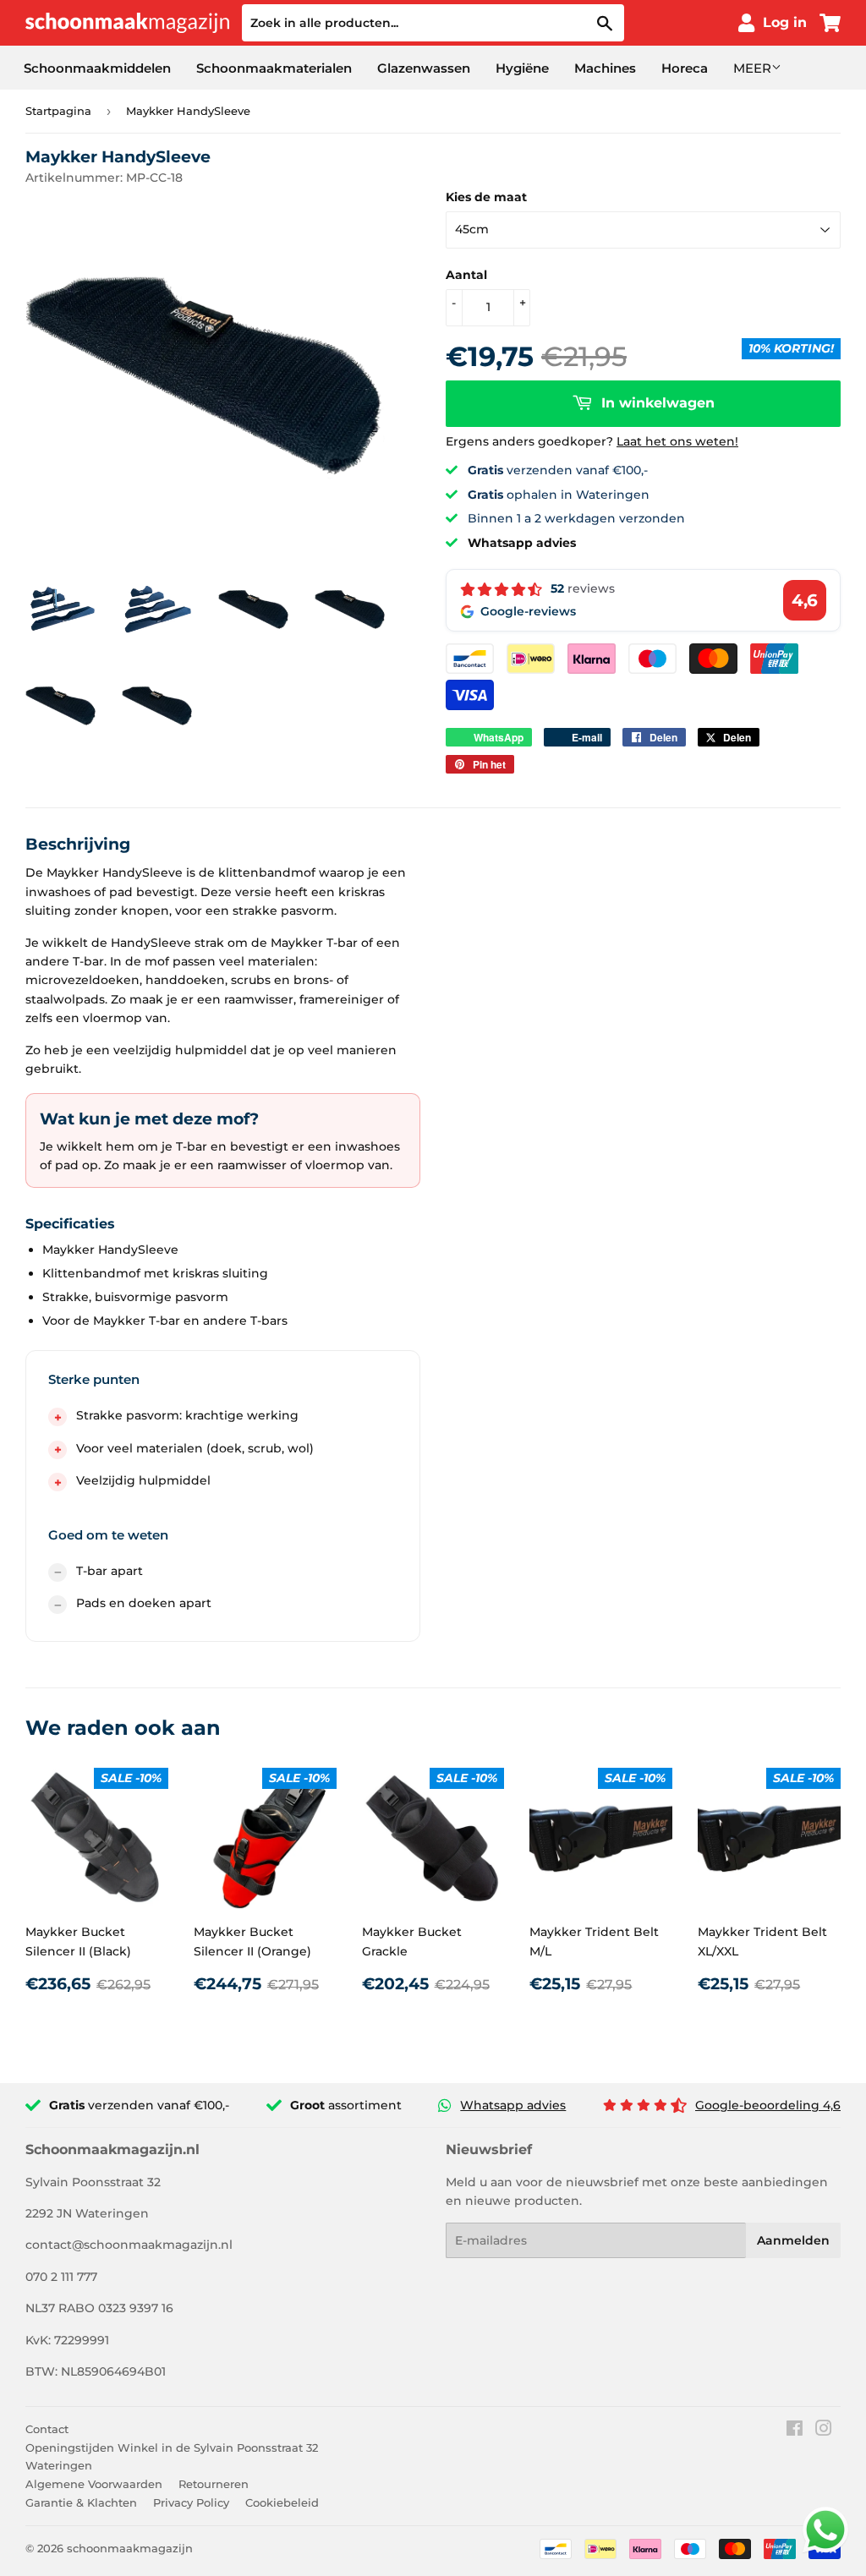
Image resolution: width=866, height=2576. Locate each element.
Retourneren (214, 2484)
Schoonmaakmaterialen (274, 68)
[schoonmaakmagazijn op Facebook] (795, 2431)
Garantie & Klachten (81, 2502)
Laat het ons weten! (677, 441)
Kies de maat (486, 197)
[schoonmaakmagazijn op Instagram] (824, 2431)
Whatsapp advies (513, 2105)
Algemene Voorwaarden (94, 2484)
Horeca (685, 68)
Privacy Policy (191, 2502)
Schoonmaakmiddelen (97, 68)
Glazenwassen (424, 68)
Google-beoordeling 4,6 (768, 2105)
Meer (752, 68)
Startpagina (58, 111)
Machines (605, 68)
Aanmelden (793, 2240)
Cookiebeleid (282, 2502)
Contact (47, 2429)
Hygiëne (522, 68)
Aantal (466, 275)
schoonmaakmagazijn (130, 2548)
